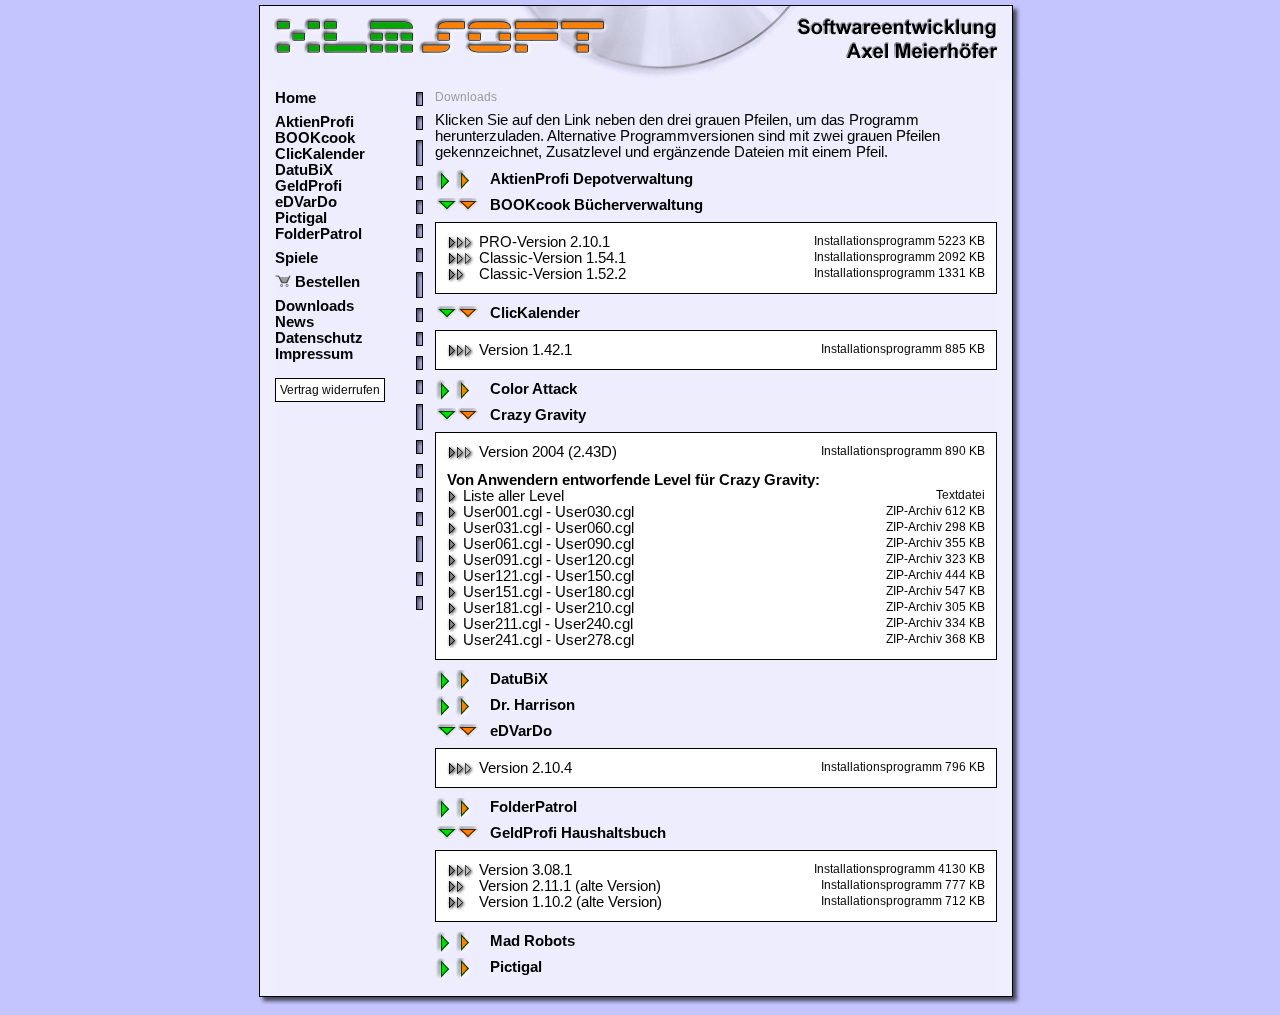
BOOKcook (315, 138)
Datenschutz (319, 338)
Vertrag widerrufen (330, 390)
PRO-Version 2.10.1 (544, 242)
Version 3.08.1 (525, 870)
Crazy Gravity (538, 415)
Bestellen (327, 282)
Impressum (314, 354)
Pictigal (301, 218)
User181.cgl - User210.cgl (548, 608)
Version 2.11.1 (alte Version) (570, 886)
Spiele (296, 258)
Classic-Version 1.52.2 (552, 274)
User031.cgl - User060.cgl (548, 528)
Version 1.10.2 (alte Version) (570, 902)
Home (295, 98)
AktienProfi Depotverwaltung (591, 179)
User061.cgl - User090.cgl (548, 544)
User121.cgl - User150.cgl (548, 576)
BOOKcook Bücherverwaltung (596, 205)
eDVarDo (306, 202)
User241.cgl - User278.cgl (548, 640)
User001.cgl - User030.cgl (548, 512)
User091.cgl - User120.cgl (548, 560)
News (294, 322)
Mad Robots (532, 941)
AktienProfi (314, 122)
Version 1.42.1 (525, 350)
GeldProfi (308, 186)
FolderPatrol (318, 234)
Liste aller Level (513, 496)
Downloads (314, 306)
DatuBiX (304, 170)
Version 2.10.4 (525, 768)
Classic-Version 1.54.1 (552, 258)
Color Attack (533, 389)
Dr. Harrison (532, 705)
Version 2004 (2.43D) (548, 452)
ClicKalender (320, 154)
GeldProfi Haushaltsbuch (578, 833)
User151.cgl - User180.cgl (548, 592)
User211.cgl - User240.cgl (548, 624)
